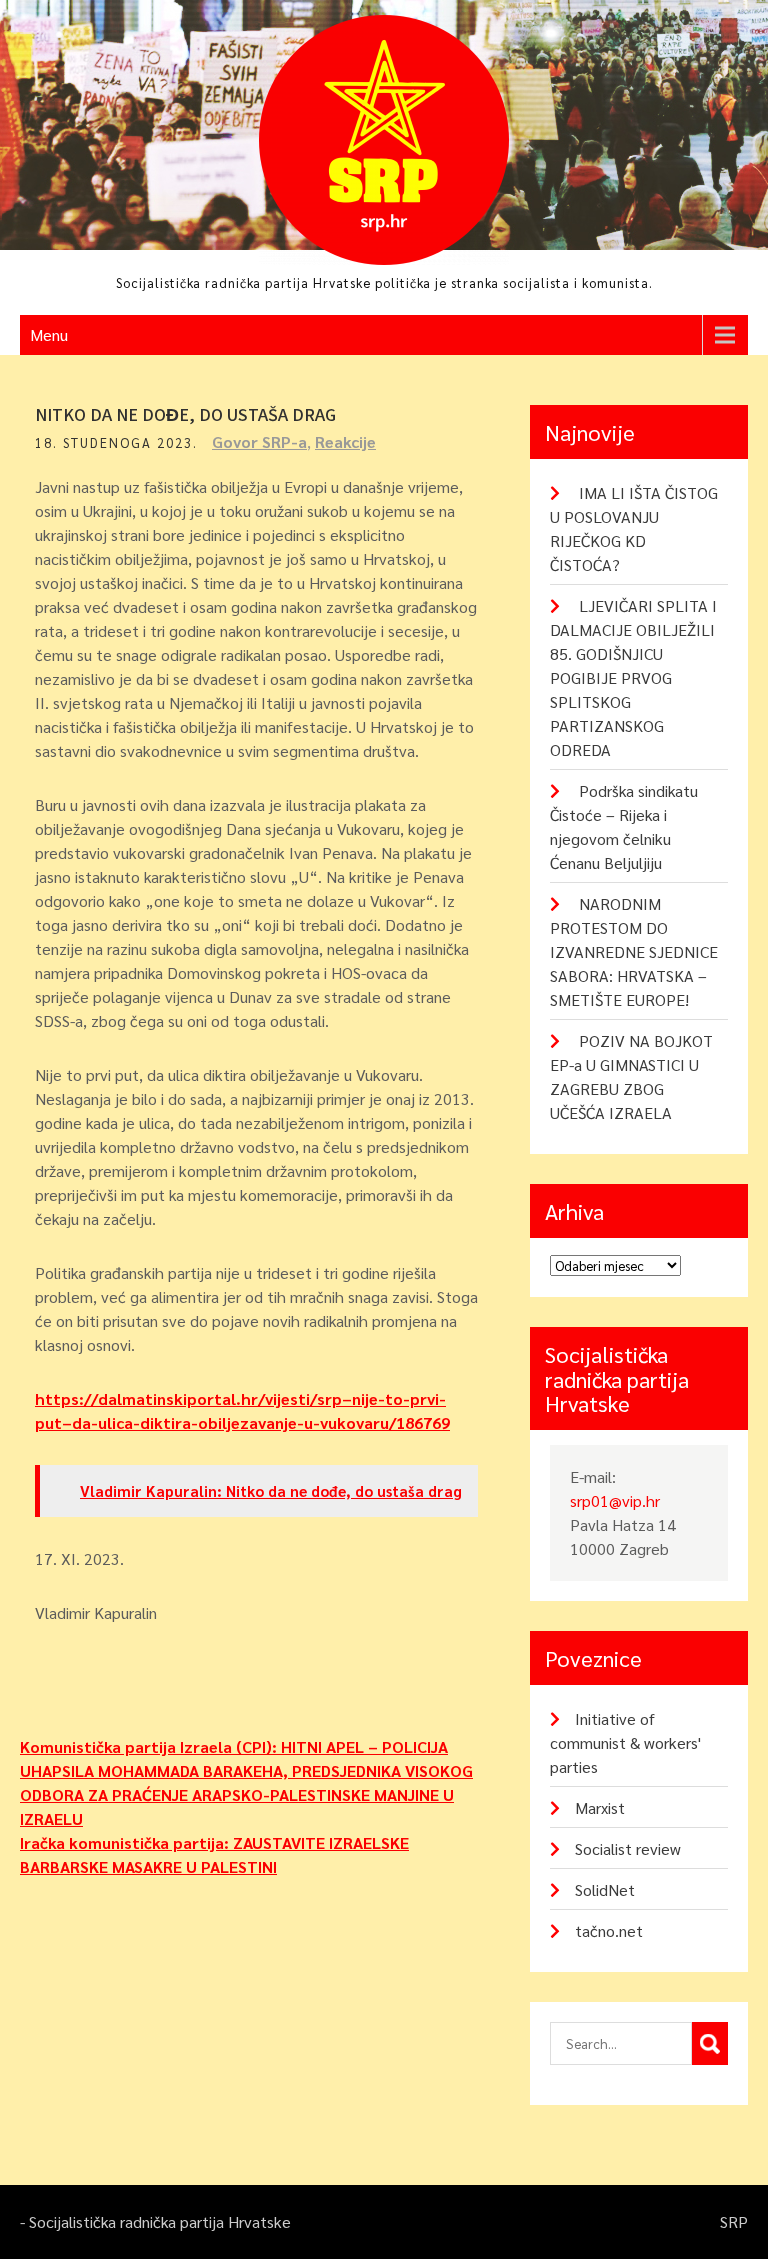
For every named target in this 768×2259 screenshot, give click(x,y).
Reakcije (345, 441)
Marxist (600, 1807)
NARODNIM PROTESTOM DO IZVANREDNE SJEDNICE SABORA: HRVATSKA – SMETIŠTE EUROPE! (634, 951)
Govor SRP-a (259, 441)
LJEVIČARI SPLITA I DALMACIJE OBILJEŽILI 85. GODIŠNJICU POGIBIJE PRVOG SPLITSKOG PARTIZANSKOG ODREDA (633, 677)
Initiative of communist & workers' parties (625, 1742)
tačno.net (609, 1930)
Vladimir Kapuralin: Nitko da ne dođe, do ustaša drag (271, 1490)
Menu (49, 334)
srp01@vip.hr (615, 1500)
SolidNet (605, 1889)
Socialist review (628, 1848)
